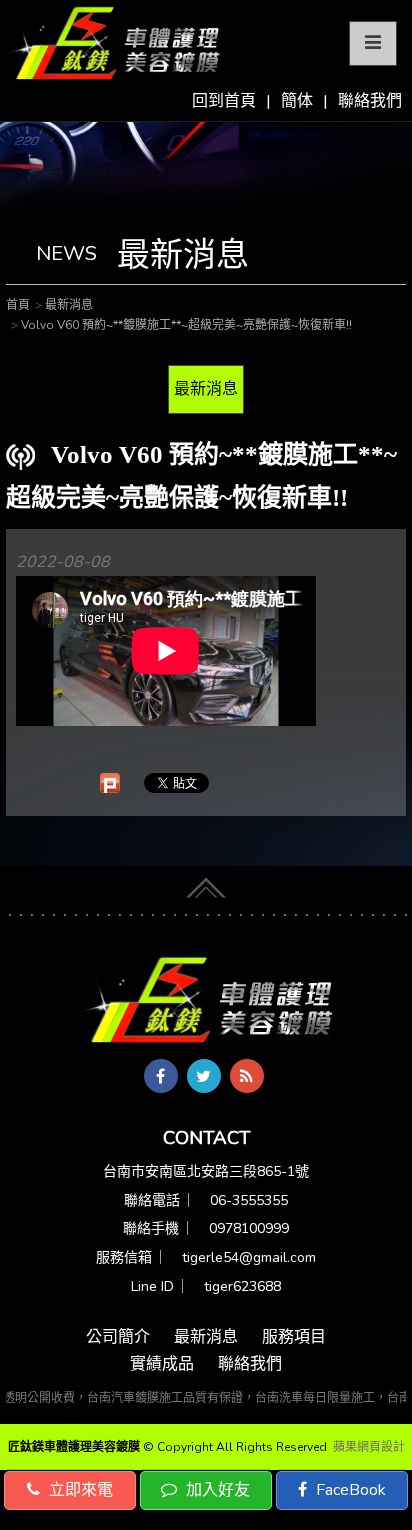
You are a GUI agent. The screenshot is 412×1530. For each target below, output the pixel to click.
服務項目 (294, 1337)
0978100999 (249, 1228)
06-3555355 (249, 1200)
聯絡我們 (370, 101)
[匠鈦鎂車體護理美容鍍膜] (206, 1001)
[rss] (247, 1076)
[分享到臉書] (161, 1076)
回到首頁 (224, 101)
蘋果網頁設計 (369, 1447)
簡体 (297, 101)
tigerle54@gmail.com (249, 1257)
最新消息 (206, 389)
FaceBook (349, 1490)
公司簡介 (118, 1337)
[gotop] (206, 885)
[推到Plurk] (110, 783)
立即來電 (79, 1490)
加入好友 (216, 1490)
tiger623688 (242, 1286)
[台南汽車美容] (112, 44)
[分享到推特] (204, 1076)
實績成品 (162, 1364)
